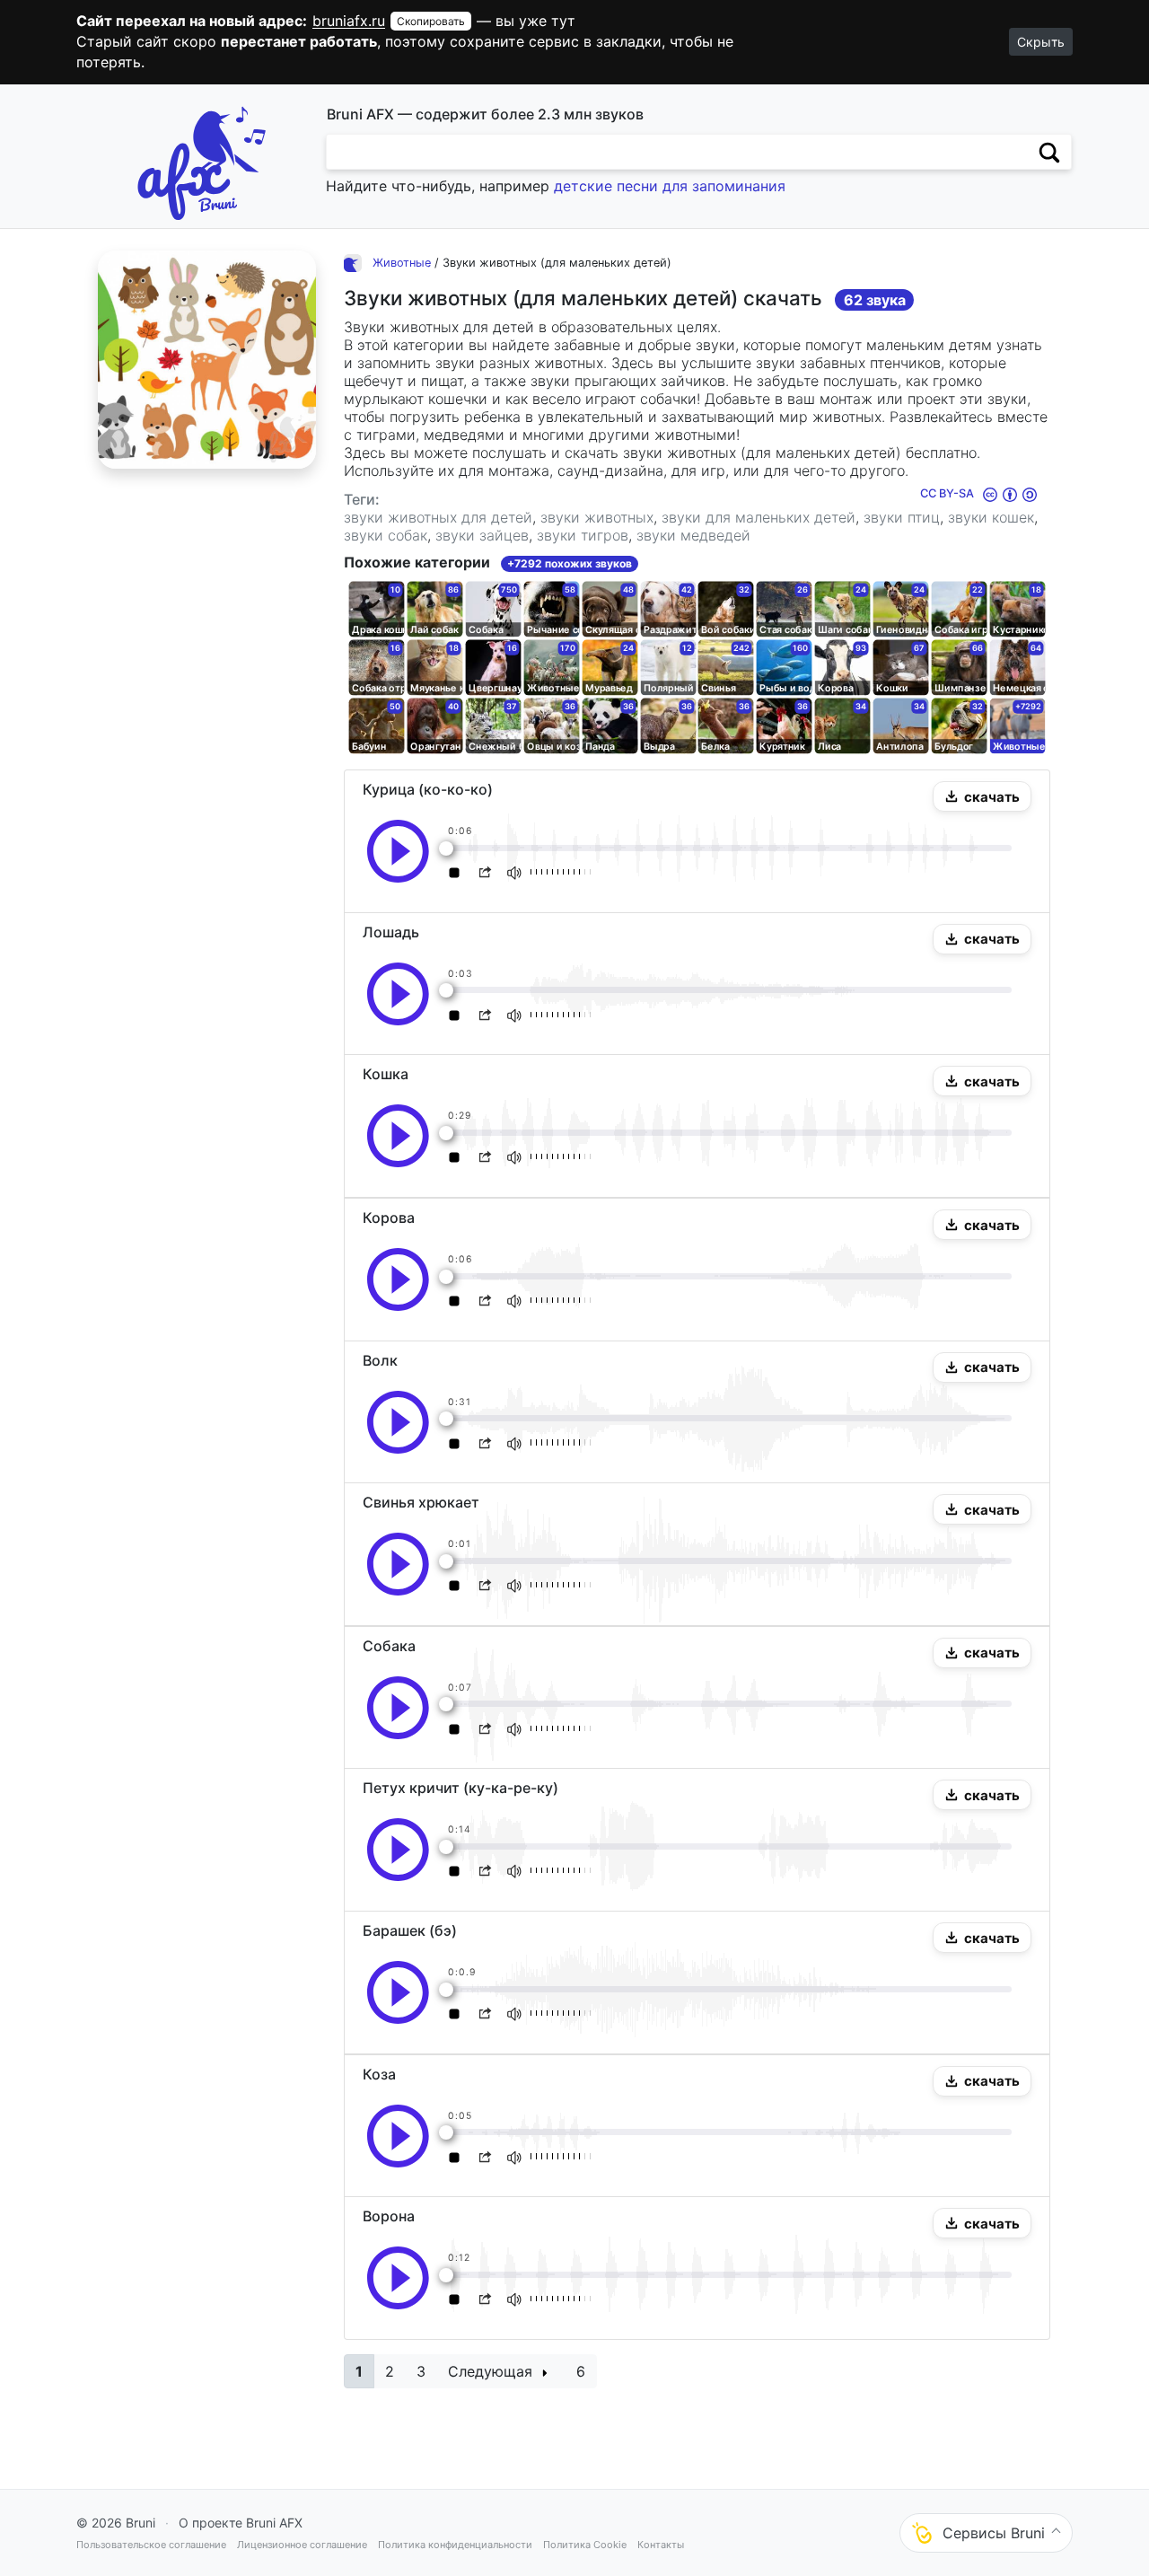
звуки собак (386, 535)
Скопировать (431, 21)
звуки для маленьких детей (759, 517)
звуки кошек (991, 517)
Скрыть (1041, 42)
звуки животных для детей (438, 517)
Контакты (661, 2545)
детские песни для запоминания (670, 186)
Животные (402, 263)
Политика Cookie (585, 2545)
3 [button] (421, 2371)
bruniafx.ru (349, 21)
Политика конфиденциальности (455, 2545)
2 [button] (390, 2371)
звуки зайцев (482, 535)
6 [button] (581, 2371)
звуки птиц (902, 517)
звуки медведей (693, 535)
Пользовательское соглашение (151, 2545)
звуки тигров (583, 535)
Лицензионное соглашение (302, 2545)
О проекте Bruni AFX (241, 2523)
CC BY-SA (948, 493)
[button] (982, 796)
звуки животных (597, 517)
